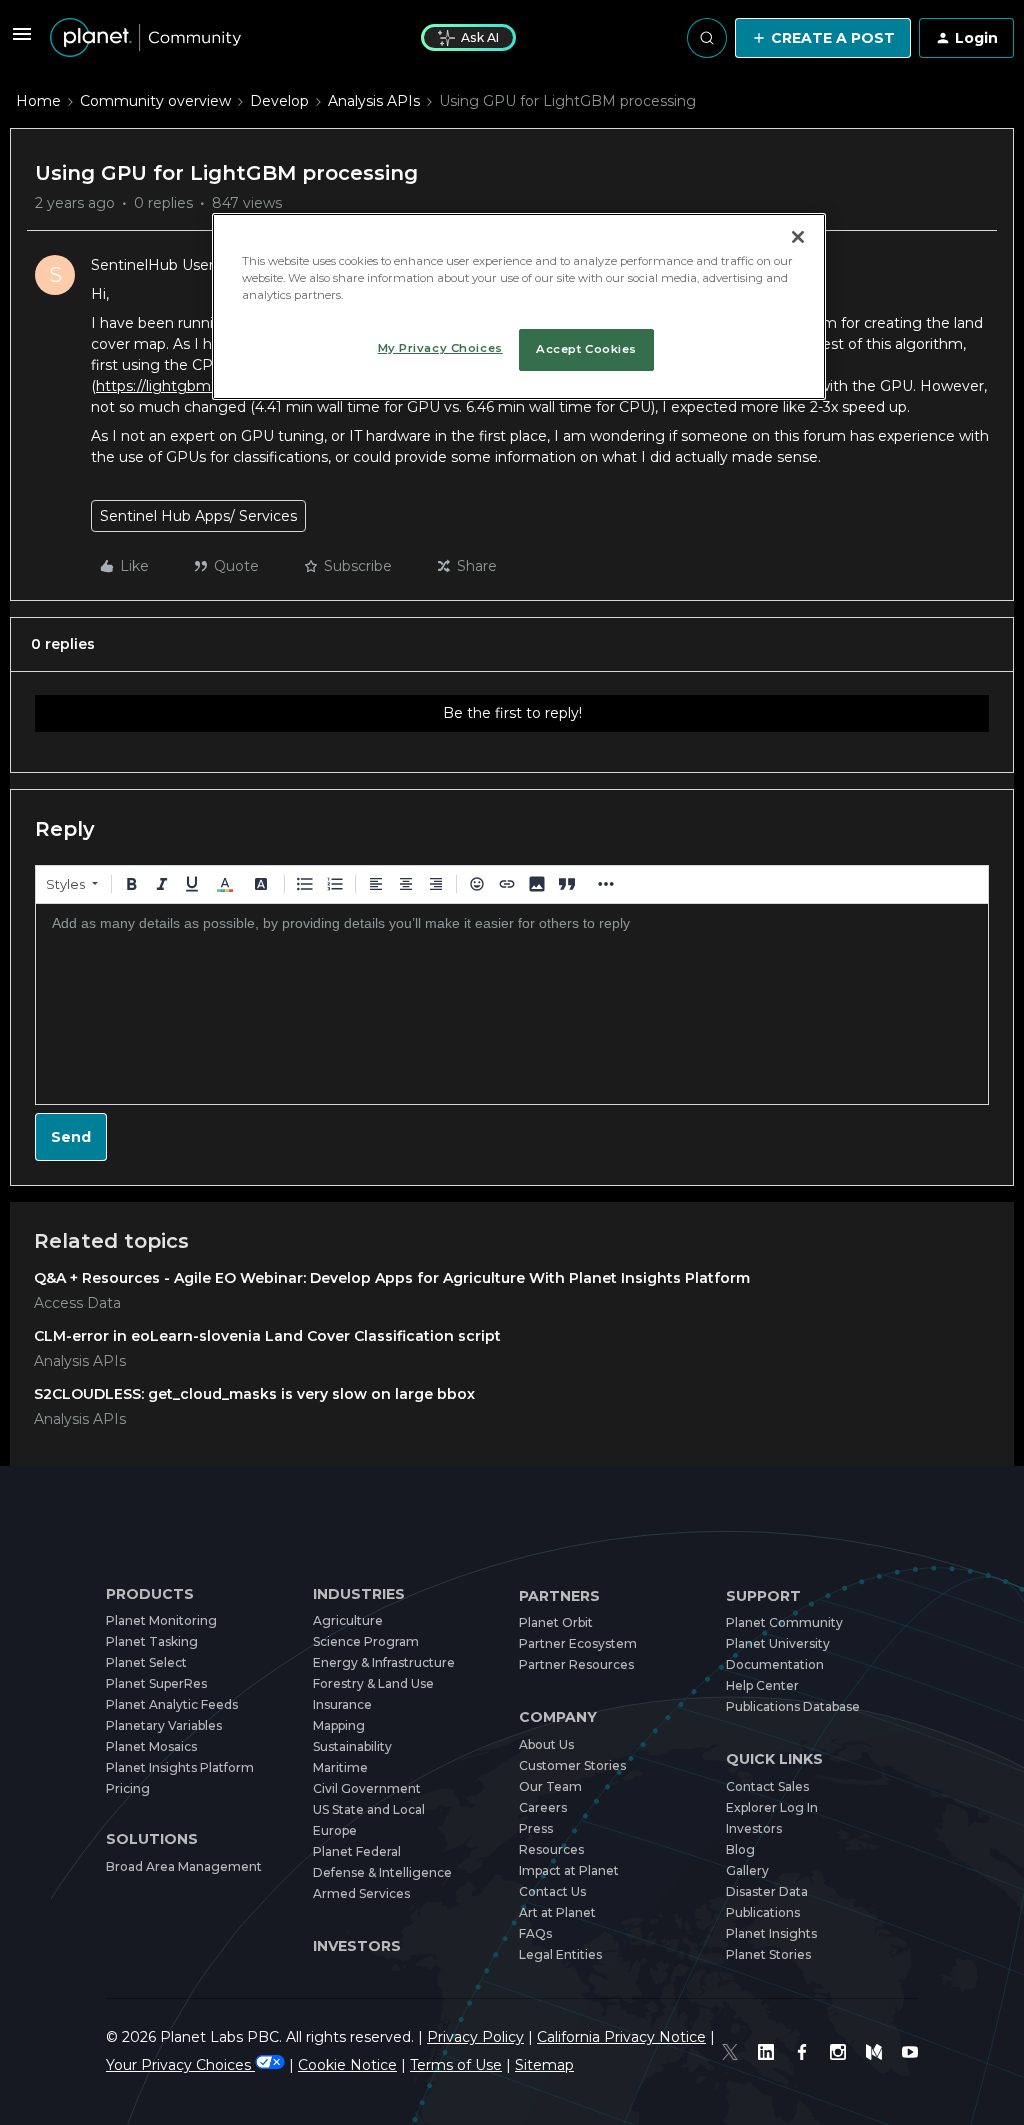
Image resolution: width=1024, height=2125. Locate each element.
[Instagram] (838, 2052)
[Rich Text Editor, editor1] (512, 1004)
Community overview (155, 101)
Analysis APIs (374, 101)
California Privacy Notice (621, 2037)
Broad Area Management (184, 1866)
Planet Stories (768, 1954)
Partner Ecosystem (578, 1643)
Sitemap (544, 2065)
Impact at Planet (569, 1870)
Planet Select (146, 1662)
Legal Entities (560, 1954)
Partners (559, 1596)
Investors (357, 1946)
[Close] (798, 237)
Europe (335, 1830)
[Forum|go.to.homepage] (145, 38)
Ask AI (480, 37)
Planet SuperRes (156, 1683)
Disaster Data (767, 1891)
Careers (543, 1807)
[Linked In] (766, 2052)
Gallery (747, 1870)
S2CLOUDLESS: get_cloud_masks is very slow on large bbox (254, 1394)
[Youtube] (910, 2052)
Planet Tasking (152, 1641)
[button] (22, 41)
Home (38, 101)
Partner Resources (576, 1664)
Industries (359, 1594)
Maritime (340, 1767)
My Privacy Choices (440, 348)
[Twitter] (730, 2052)
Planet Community (784, 1622)
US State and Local (369, 1809)
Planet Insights (771, 1933)
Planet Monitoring (161, 1620)
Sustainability (352, 1746)
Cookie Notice (347, 2065)
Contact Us (552, 1891)
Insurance (342, 1704)
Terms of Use (456, 2065)
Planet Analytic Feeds (172, 1704)
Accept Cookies (586, 349)
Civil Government (367, 1788)
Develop (279, 101)
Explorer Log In (772, 1807)
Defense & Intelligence (382, 1872)
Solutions (152, 1839)
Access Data (77, 1303)
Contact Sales (767, 1786)
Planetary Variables (164, 1725)
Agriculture (348, 1620)
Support (763, 1596)
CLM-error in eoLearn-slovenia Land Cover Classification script (267, 1336)
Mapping (339, 1725)
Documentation (775, 1664)
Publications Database (793, 1706)
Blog (740, 1849)
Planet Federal (357, 1851)
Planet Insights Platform (180, 1767)
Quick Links (774, 1759)
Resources (551, 1849)
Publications (763, 1912)
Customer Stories (572, 1765)
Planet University (778, 1643)
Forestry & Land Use (373, 1683)
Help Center (762, 1685)
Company (558, 1717)
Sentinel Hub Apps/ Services (198, 516)
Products (150, 1594)
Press (536, 1828)
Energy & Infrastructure (384, 1662)
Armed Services (361, 1893)
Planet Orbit (556, 1622)
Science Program (366, 1641)
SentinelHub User (152, 265)
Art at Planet (557, 1912)
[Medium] (874, 2052)
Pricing (128, 1788)
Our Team (550, 1786)
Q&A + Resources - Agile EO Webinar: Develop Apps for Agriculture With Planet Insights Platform (392, 1278)
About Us (546, 1744)
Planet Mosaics (151, 1746)
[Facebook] (802, 2052)
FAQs (535, 1933)
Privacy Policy (475, 2037)
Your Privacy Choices (180, 2065)
